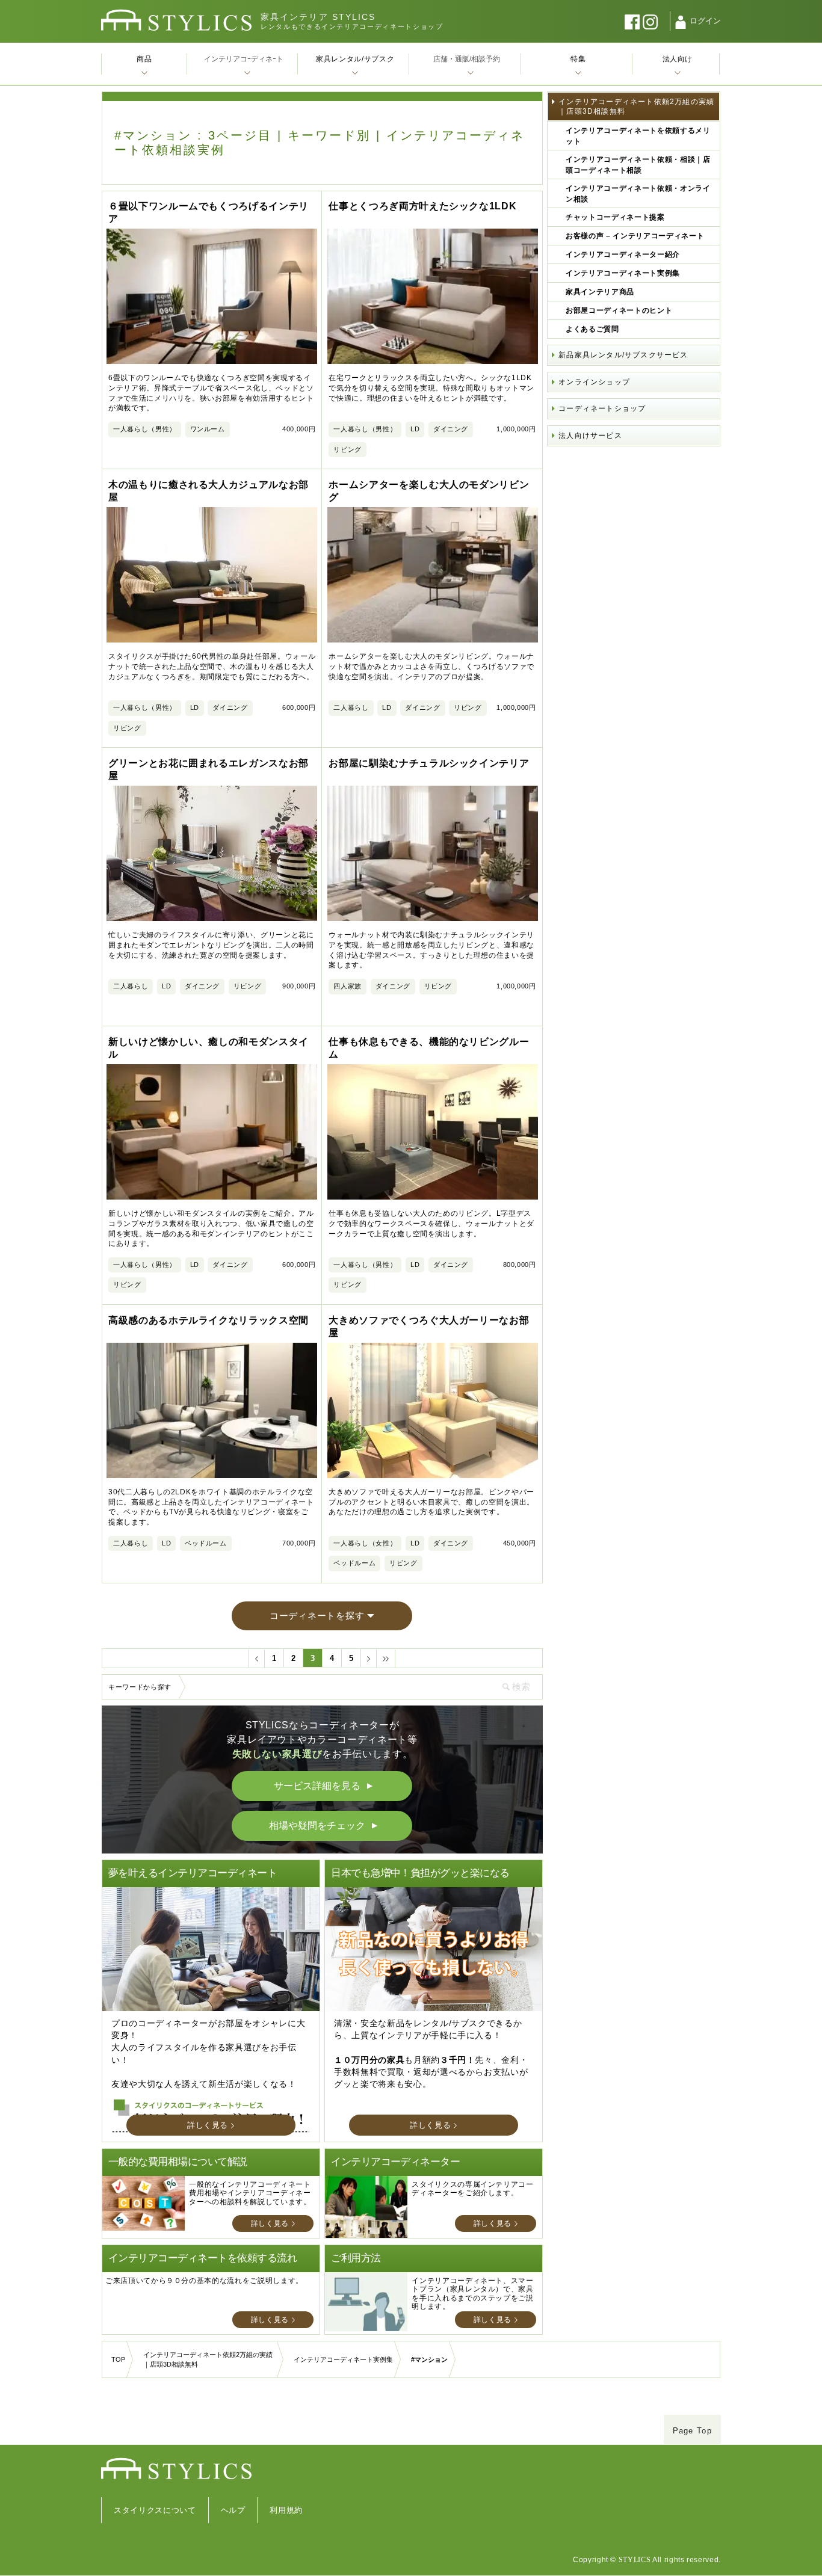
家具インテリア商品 (600, 292)
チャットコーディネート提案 (615, 217)
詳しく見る (208, 2125)
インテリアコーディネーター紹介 (623, 254)
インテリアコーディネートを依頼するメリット (638, 136)
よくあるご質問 (592, 329)
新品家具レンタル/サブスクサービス (623, 355)
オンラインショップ (594, 382)
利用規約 (286, 2510)
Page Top (692, 2431)
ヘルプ (233, 2510)
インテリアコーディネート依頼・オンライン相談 (638, 194)
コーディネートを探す (317, 1616)
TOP (118, 2359)
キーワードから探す (140, 1687)
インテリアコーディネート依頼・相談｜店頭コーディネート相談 (638, 165)
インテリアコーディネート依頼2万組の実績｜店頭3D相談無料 (636, 106)
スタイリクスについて (155, 2510)
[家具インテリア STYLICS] (176, 20)
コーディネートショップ (602, 408)
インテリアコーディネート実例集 (623, 273)
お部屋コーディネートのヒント (619, 310)
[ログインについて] (681, 22)
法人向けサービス (590, 436)
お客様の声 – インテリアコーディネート (635, 236)
